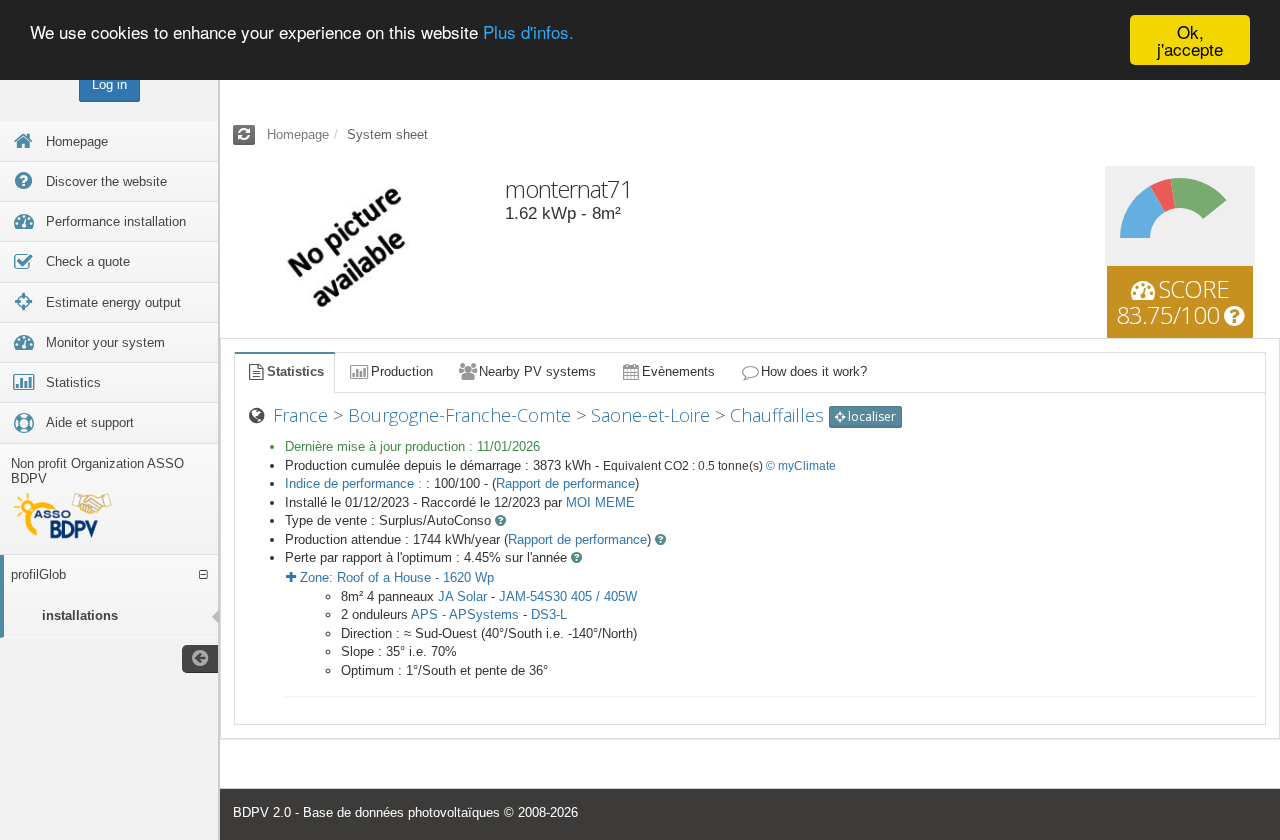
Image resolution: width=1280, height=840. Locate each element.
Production (402, 371)
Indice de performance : (355, 483)
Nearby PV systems (537, 371)
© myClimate (801, 466)
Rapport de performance (565, 483)
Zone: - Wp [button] (395, 577)
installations (80, 615)
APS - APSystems (465, 614)
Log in (109, 84)
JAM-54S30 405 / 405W (568, 596)
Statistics (295, 371)
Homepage (298, 134)
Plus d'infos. (528, 32)
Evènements (678, 371)
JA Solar (462, 596)
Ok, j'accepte (1190, 40)
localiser (870, 416)
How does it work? (814, 371)
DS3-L (549, 614)
